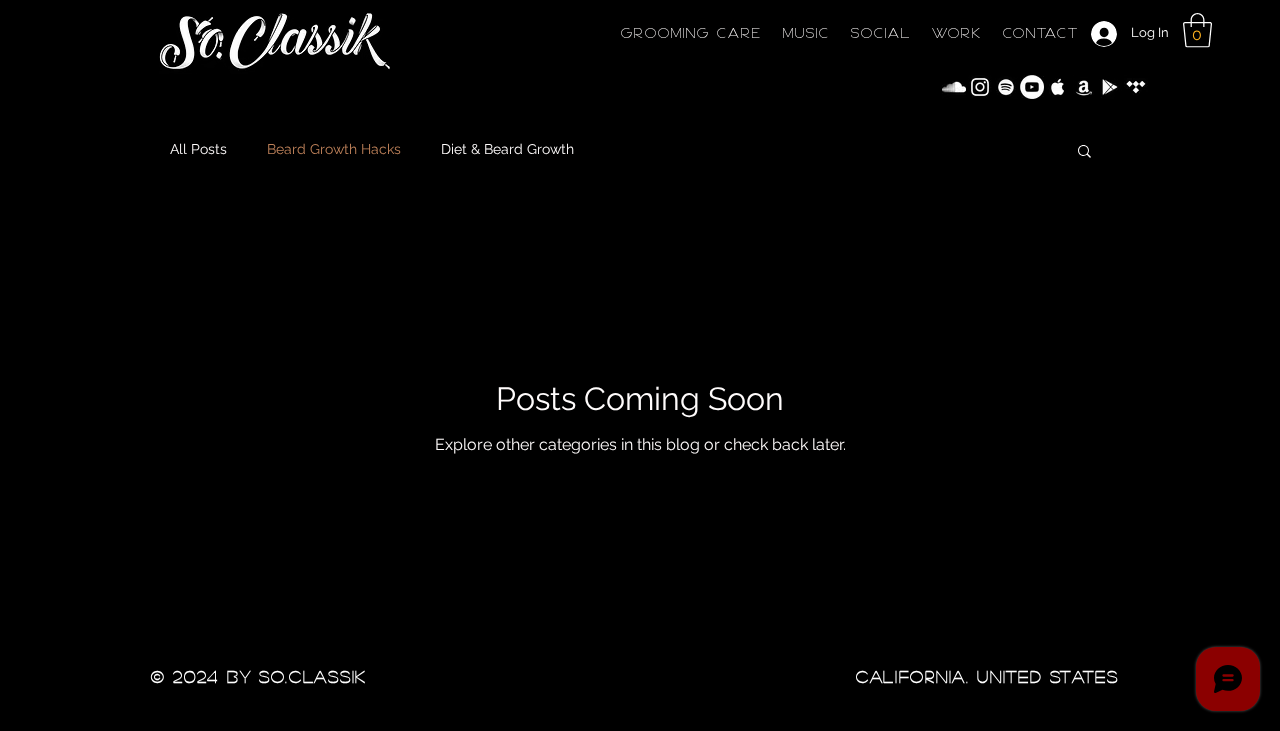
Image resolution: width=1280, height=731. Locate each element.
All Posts (198, 149)
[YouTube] (1032, 87)
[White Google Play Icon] (1110, 87)
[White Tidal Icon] (1136, 87)
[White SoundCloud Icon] (954, 87)
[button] (1197, 30)
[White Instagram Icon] (980, 87)
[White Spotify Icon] (1006, 87)
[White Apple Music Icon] (1058, 87)
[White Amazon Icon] (1084, 87)
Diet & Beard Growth (507, 149)
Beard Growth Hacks (334, 149)
